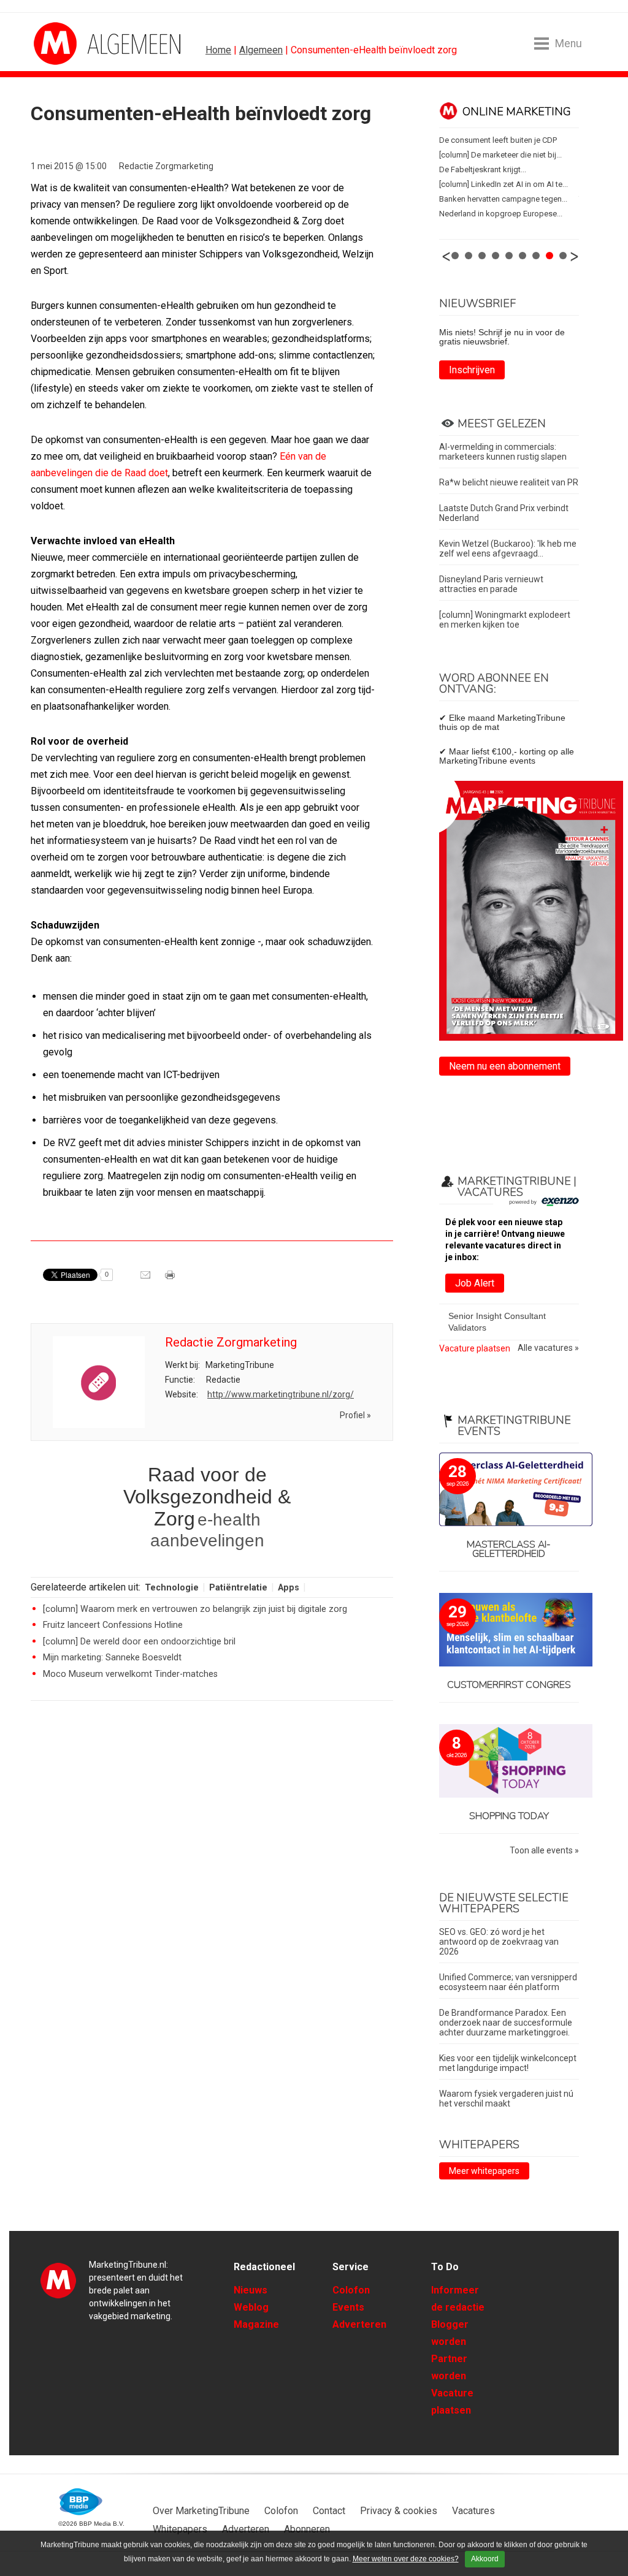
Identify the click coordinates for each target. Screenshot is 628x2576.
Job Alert (475, 1283)
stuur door (147, 1279)
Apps (289, 1588)
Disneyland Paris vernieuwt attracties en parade (491, 584)
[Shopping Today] (509, 1762)
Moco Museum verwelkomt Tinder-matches (130, 1674)
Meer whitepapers (484, 2171)
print (171, 1279)
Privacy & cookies (399, 2511)
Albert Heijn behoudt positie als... (498, 184)
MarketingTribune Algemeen (80, 44)
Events (348, 2307)
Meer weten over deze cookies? (406, 2559)
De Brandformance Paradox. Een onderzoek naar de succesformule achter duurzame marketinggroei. (506, 2023)
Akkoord (485, 2559)
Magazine (256, 2324)
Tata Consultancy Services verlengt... (503, 199)
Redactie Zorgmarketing (166, 166)
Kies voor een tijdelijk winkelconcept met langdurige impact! (508, 2063)
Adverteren (359, 2324)
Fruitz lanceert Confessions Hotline (113, 1625)
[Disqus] (212, 1885)
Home (218, 50)
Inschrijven (472, 370)
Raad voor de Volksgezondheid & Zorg (207, 1497)
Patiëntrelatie (238, 1588)
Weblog (251, 2307)
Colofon (351, 2290)
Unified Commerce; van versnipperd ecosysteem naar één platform (508, 1982)
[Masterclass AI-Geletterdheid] (509, 1490)
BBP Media (81, 2502)
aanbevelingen (207, 1541)
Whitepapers (180, 2529)
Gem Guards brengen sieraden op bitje (507, 155)
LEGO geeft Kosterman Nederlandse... (506, 140)
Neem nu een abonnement (505, 1066)
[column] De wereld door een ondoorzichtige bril (139, 1642)
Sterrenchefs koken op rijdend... (496, 169)
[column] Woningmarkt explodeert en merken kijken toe (505, 620)
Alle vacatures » (548, 1348)
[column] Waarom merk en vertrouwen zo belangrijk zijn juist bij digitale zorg (195, 1609)
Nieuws (251, 2290)
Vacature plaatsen (475, 1348)
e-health (229, 1520)
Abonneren (307, 2529)
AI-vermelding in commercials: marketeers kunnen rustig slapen (503, 452)
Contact (329, 2511)
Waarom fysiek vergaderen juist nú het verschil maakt (506, 2099)
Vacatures (473, 2511)
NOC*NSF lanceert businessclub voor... (507, 214)
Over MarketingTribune (201, 2511)
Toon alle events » (544, 1851)
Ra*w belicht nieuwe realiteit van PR (509, 482)
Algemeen (261, 50)
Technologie (172, 1588)
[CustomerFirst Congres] (509, 1631)
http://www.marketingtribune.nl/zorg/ (281, 1394)
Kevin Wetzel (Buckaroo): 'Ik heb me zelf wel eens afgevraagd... (508, 549)
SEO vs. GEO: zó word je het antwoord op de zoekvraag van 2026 (499, 1942)
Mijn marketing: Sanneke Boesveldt (112, 1658)
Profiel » (355, 1415)
